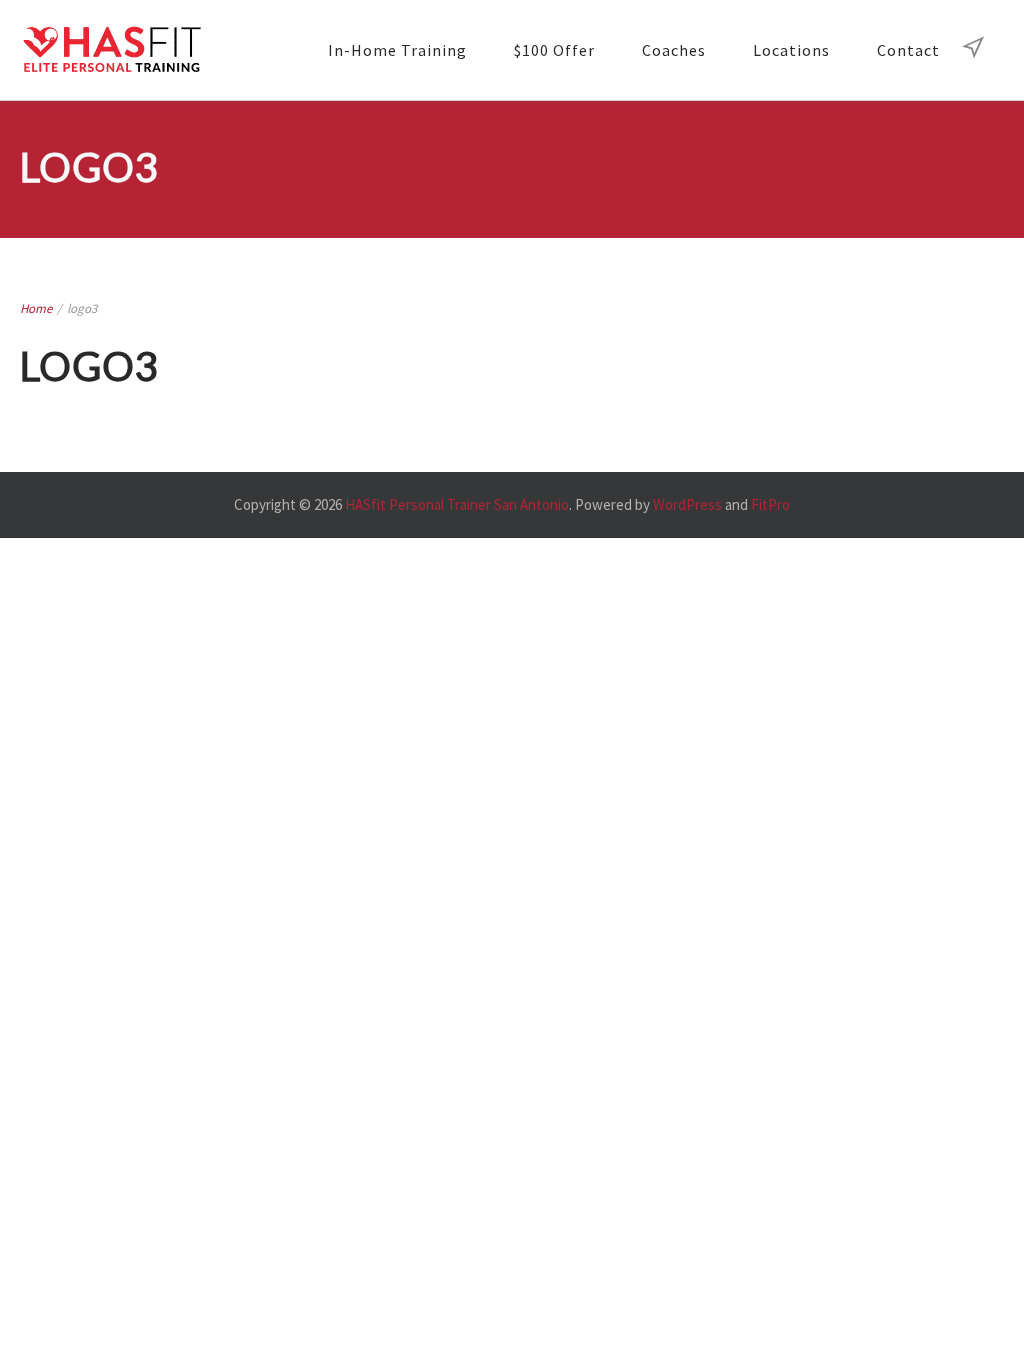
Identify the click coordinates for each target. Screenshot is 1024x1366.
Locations (791, 50)
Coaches (674, 50)
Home (36, 308)
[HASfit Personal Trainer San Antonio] (111, 50)
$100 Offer (554, 50)
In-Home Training (397, 50)
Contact (908, 50)
